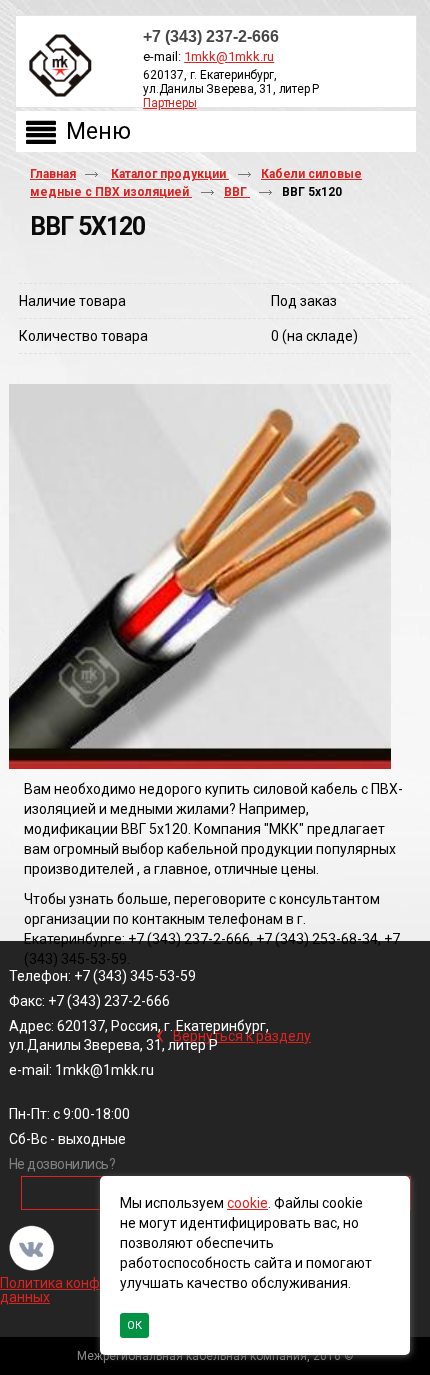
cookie (247, 1203)
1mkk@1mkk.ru (229, 56)
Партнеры (169, 103)
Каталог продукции (170, 174)
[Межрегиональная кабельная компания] (56, 66)
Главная (53, 174)
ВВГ (237, 192)
